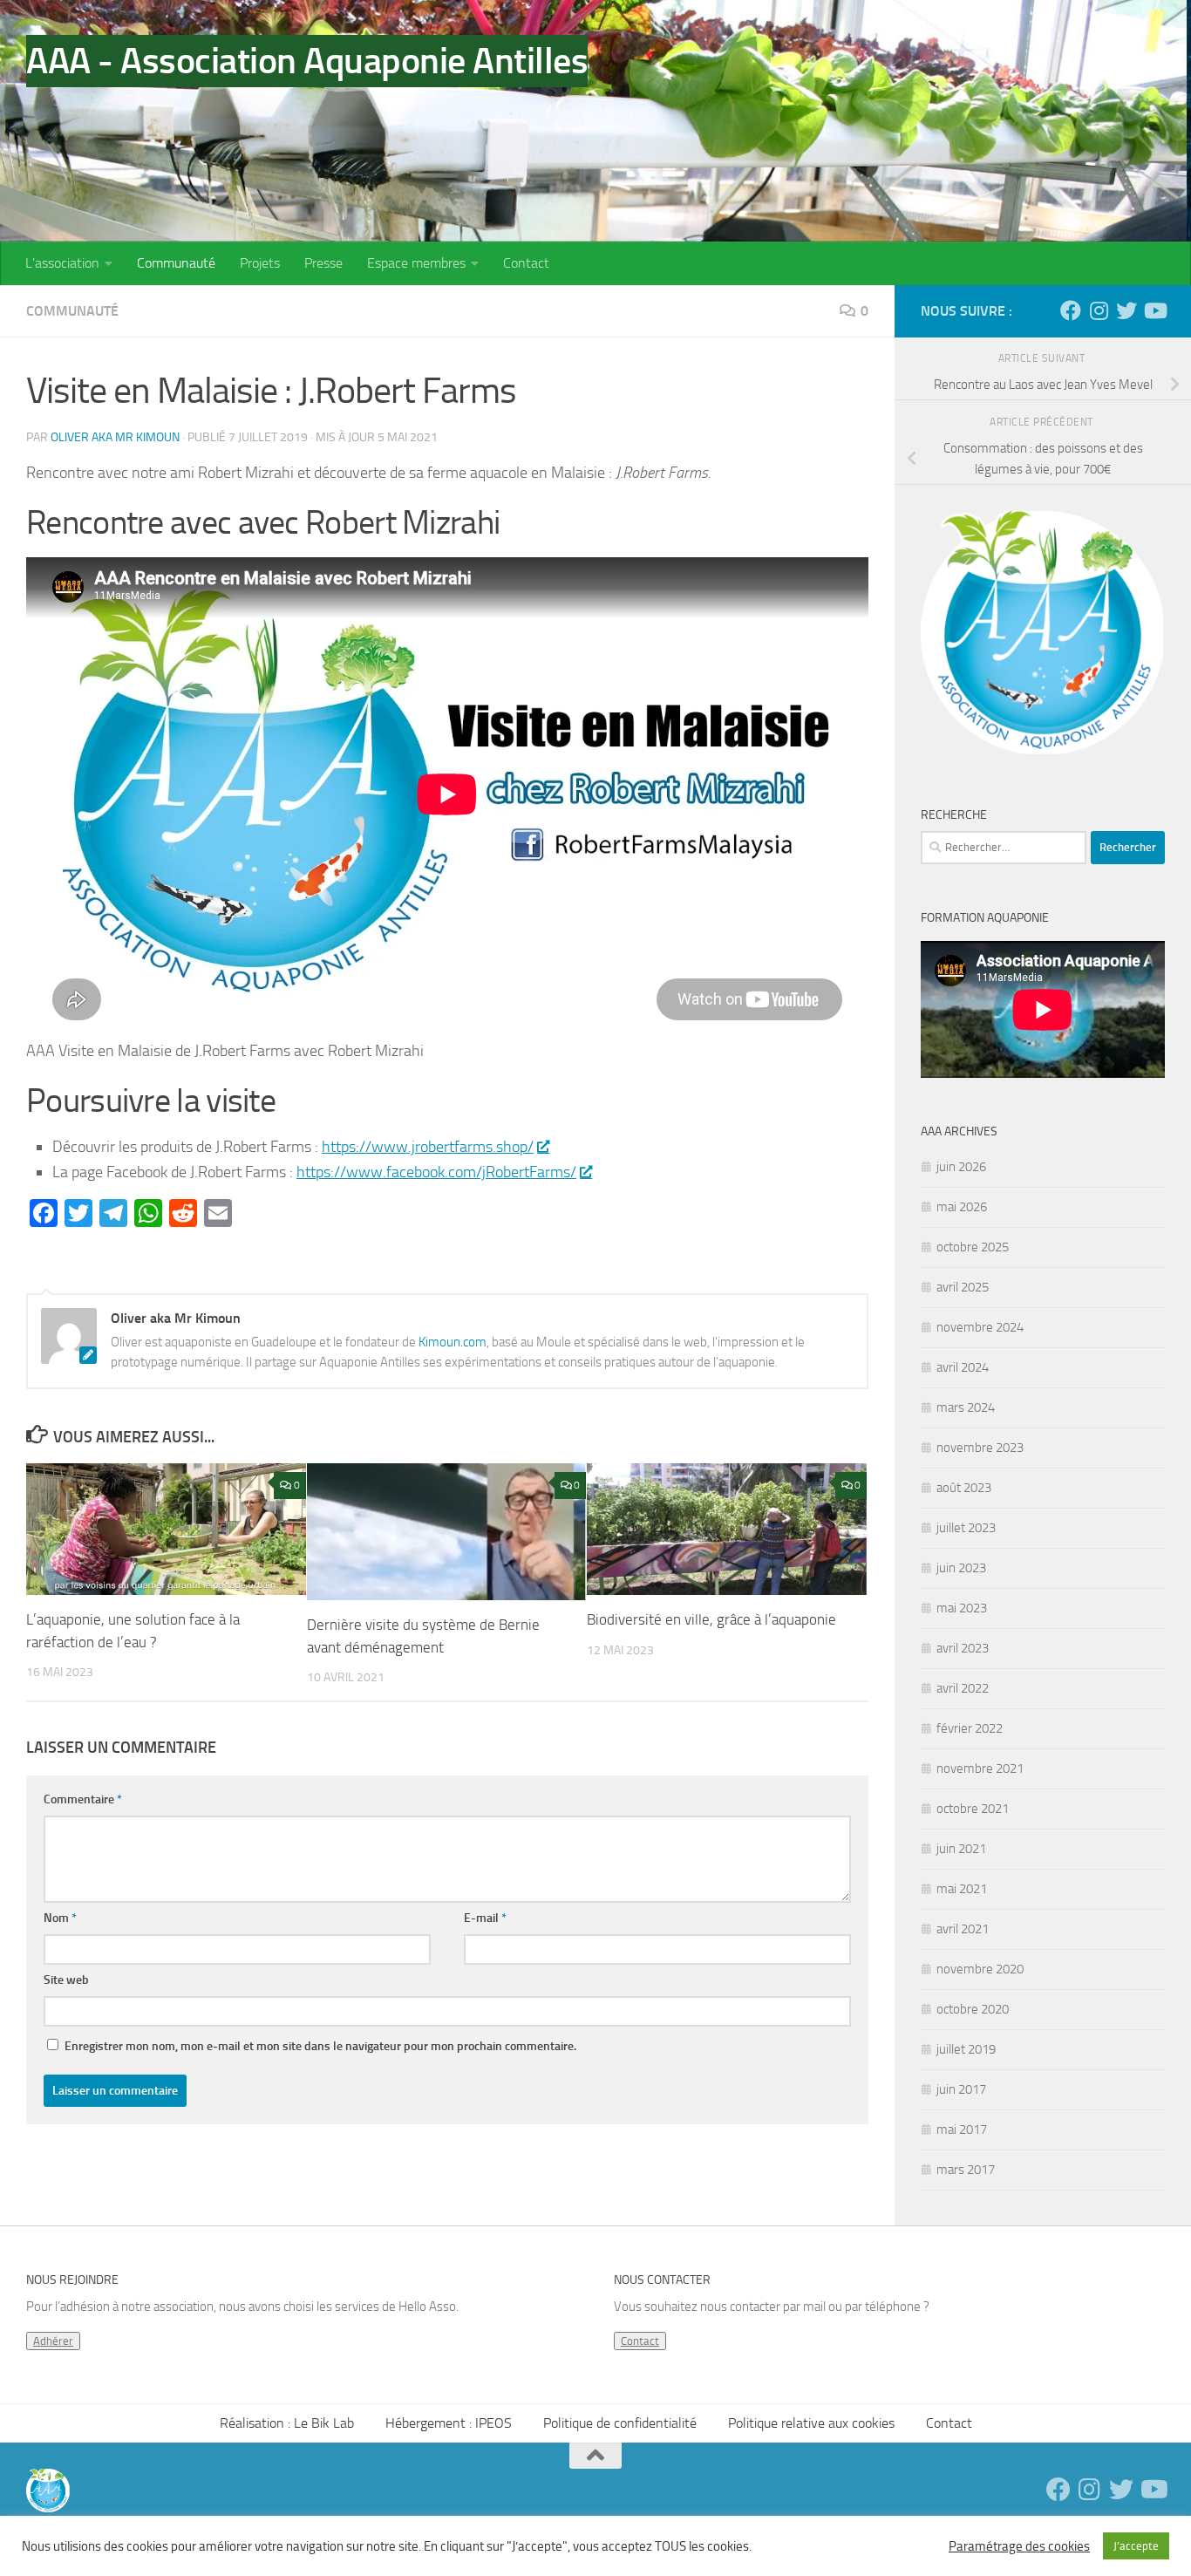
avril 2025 (963, 1287)
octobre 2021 (973, 1809)
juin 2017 (961, 2089)
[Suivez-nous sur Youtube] (1154, 310)
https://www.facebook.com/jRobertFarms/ (436, 1172)
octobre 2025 (973, 1247)
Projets (260, 263)
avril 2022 (963, 1688)
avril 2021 (963, 1929)
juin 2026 (961, 1167)
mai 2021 (962, 1889)
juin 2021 (961, 1849)
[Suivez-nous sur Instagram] (1099, 310)
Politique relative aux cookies (811, 2423)
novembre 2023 (980, 1448)
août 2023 (964, 1488)
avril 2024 (963, 1367)
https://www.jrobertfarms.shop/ (428, 1147)
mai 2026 (962, 1207)
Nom (60, 1918)
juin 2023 (961, 1568)
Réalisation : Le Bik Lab (287, 2423)
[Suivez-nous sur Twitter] (1126, 310)
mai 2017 (962, 2130)
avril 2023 (963, 1648)
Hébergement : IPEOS (449, 2423)
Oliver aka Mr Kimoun (115, 437)
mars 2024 (966, 1407)
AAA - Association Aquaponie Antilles (307, 61)
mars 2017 (966, 2170)
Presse (323, 263)
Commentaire (83, 1799)
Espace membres (416, 263)
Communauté (176, 263)
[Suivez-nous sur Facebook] (1071, 310)
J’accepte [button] (1136, 2546)
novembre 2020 (980, 1969)
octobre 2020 (973, 2009)
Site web (66, 1980)
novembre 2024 (980, 1327)
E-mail (485, 1918)
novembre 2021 (980, 1768)
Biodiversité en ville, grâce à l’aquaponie (711, 1619)
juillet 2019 (966, 2049)
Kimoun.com (453, 1342)
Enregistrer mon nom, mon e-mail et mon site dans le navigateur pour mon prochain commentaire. (320, 2046)
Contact (526, 263)
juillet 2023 (966, 1528)
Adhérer (53, 2341)
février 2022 (970, 1728)
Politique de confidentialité (620, 2423)
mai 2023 (962, 1608)
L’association (62, 263)
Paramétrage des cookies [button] (1019, 2546)
